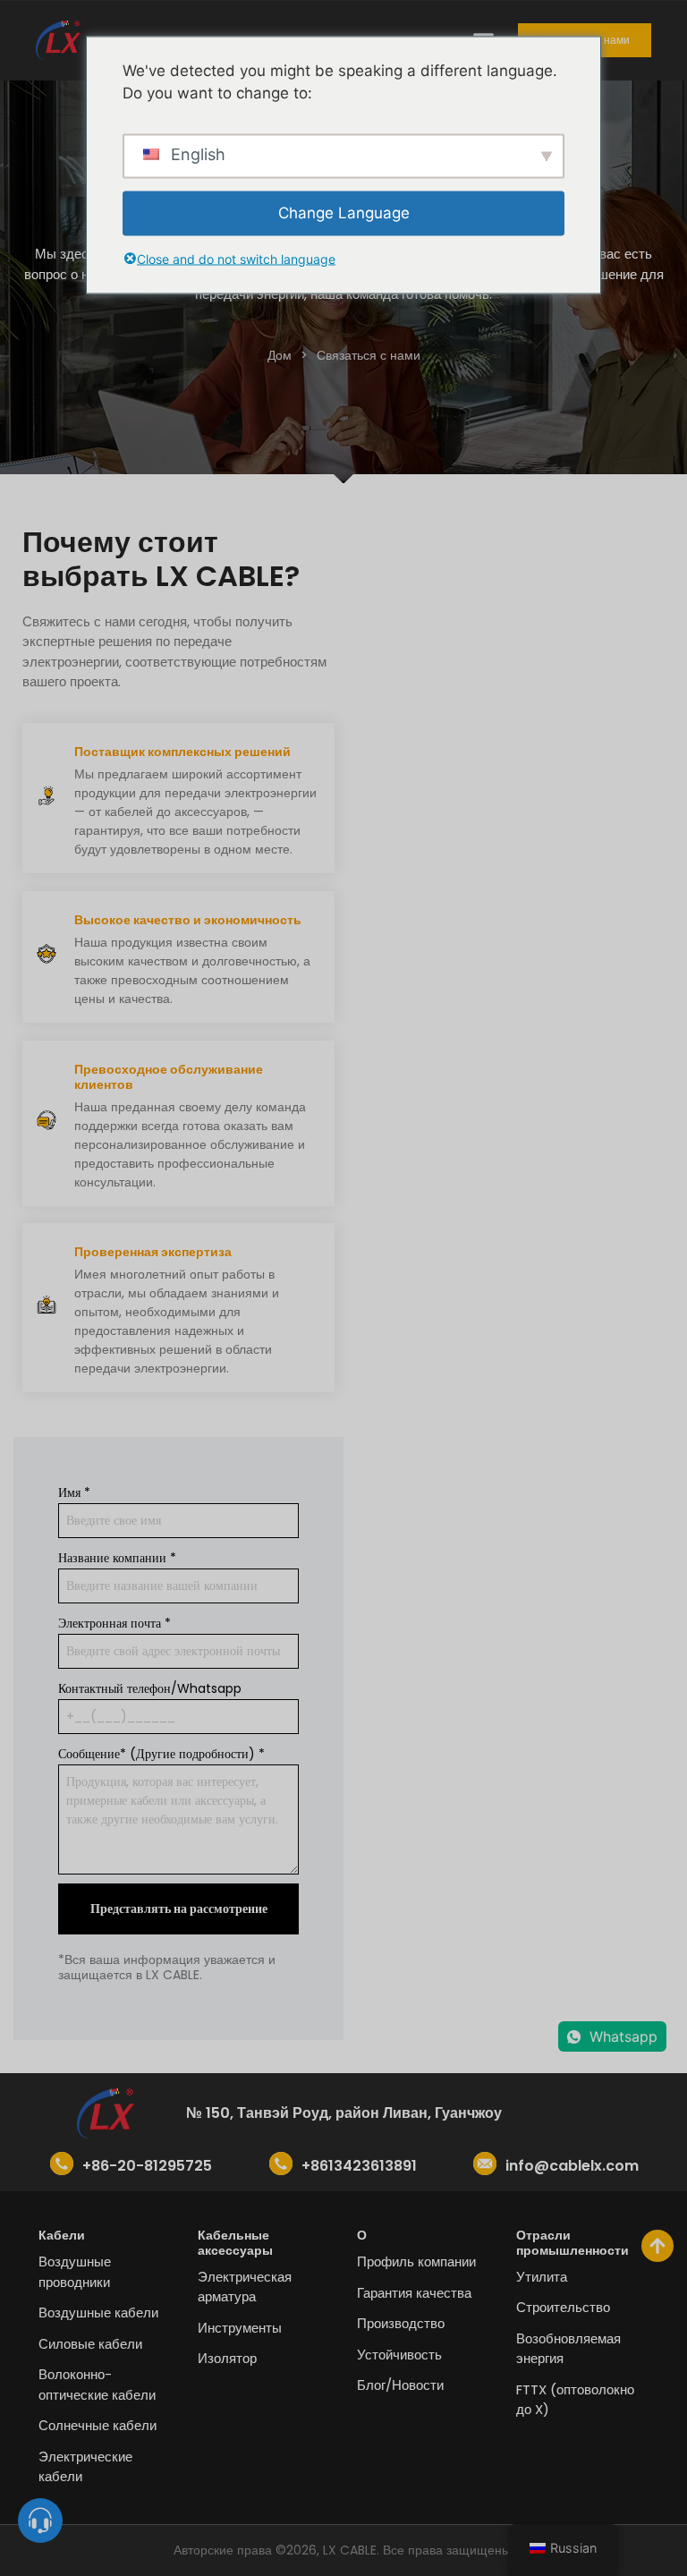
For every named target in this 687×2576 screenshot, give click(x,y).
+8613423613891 (359, 2166)
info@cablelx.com (572, 2166)
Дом (280, 355)
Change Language (344, 212)
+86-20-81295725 (147, 2166)
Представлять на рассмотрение (179, 1909)
